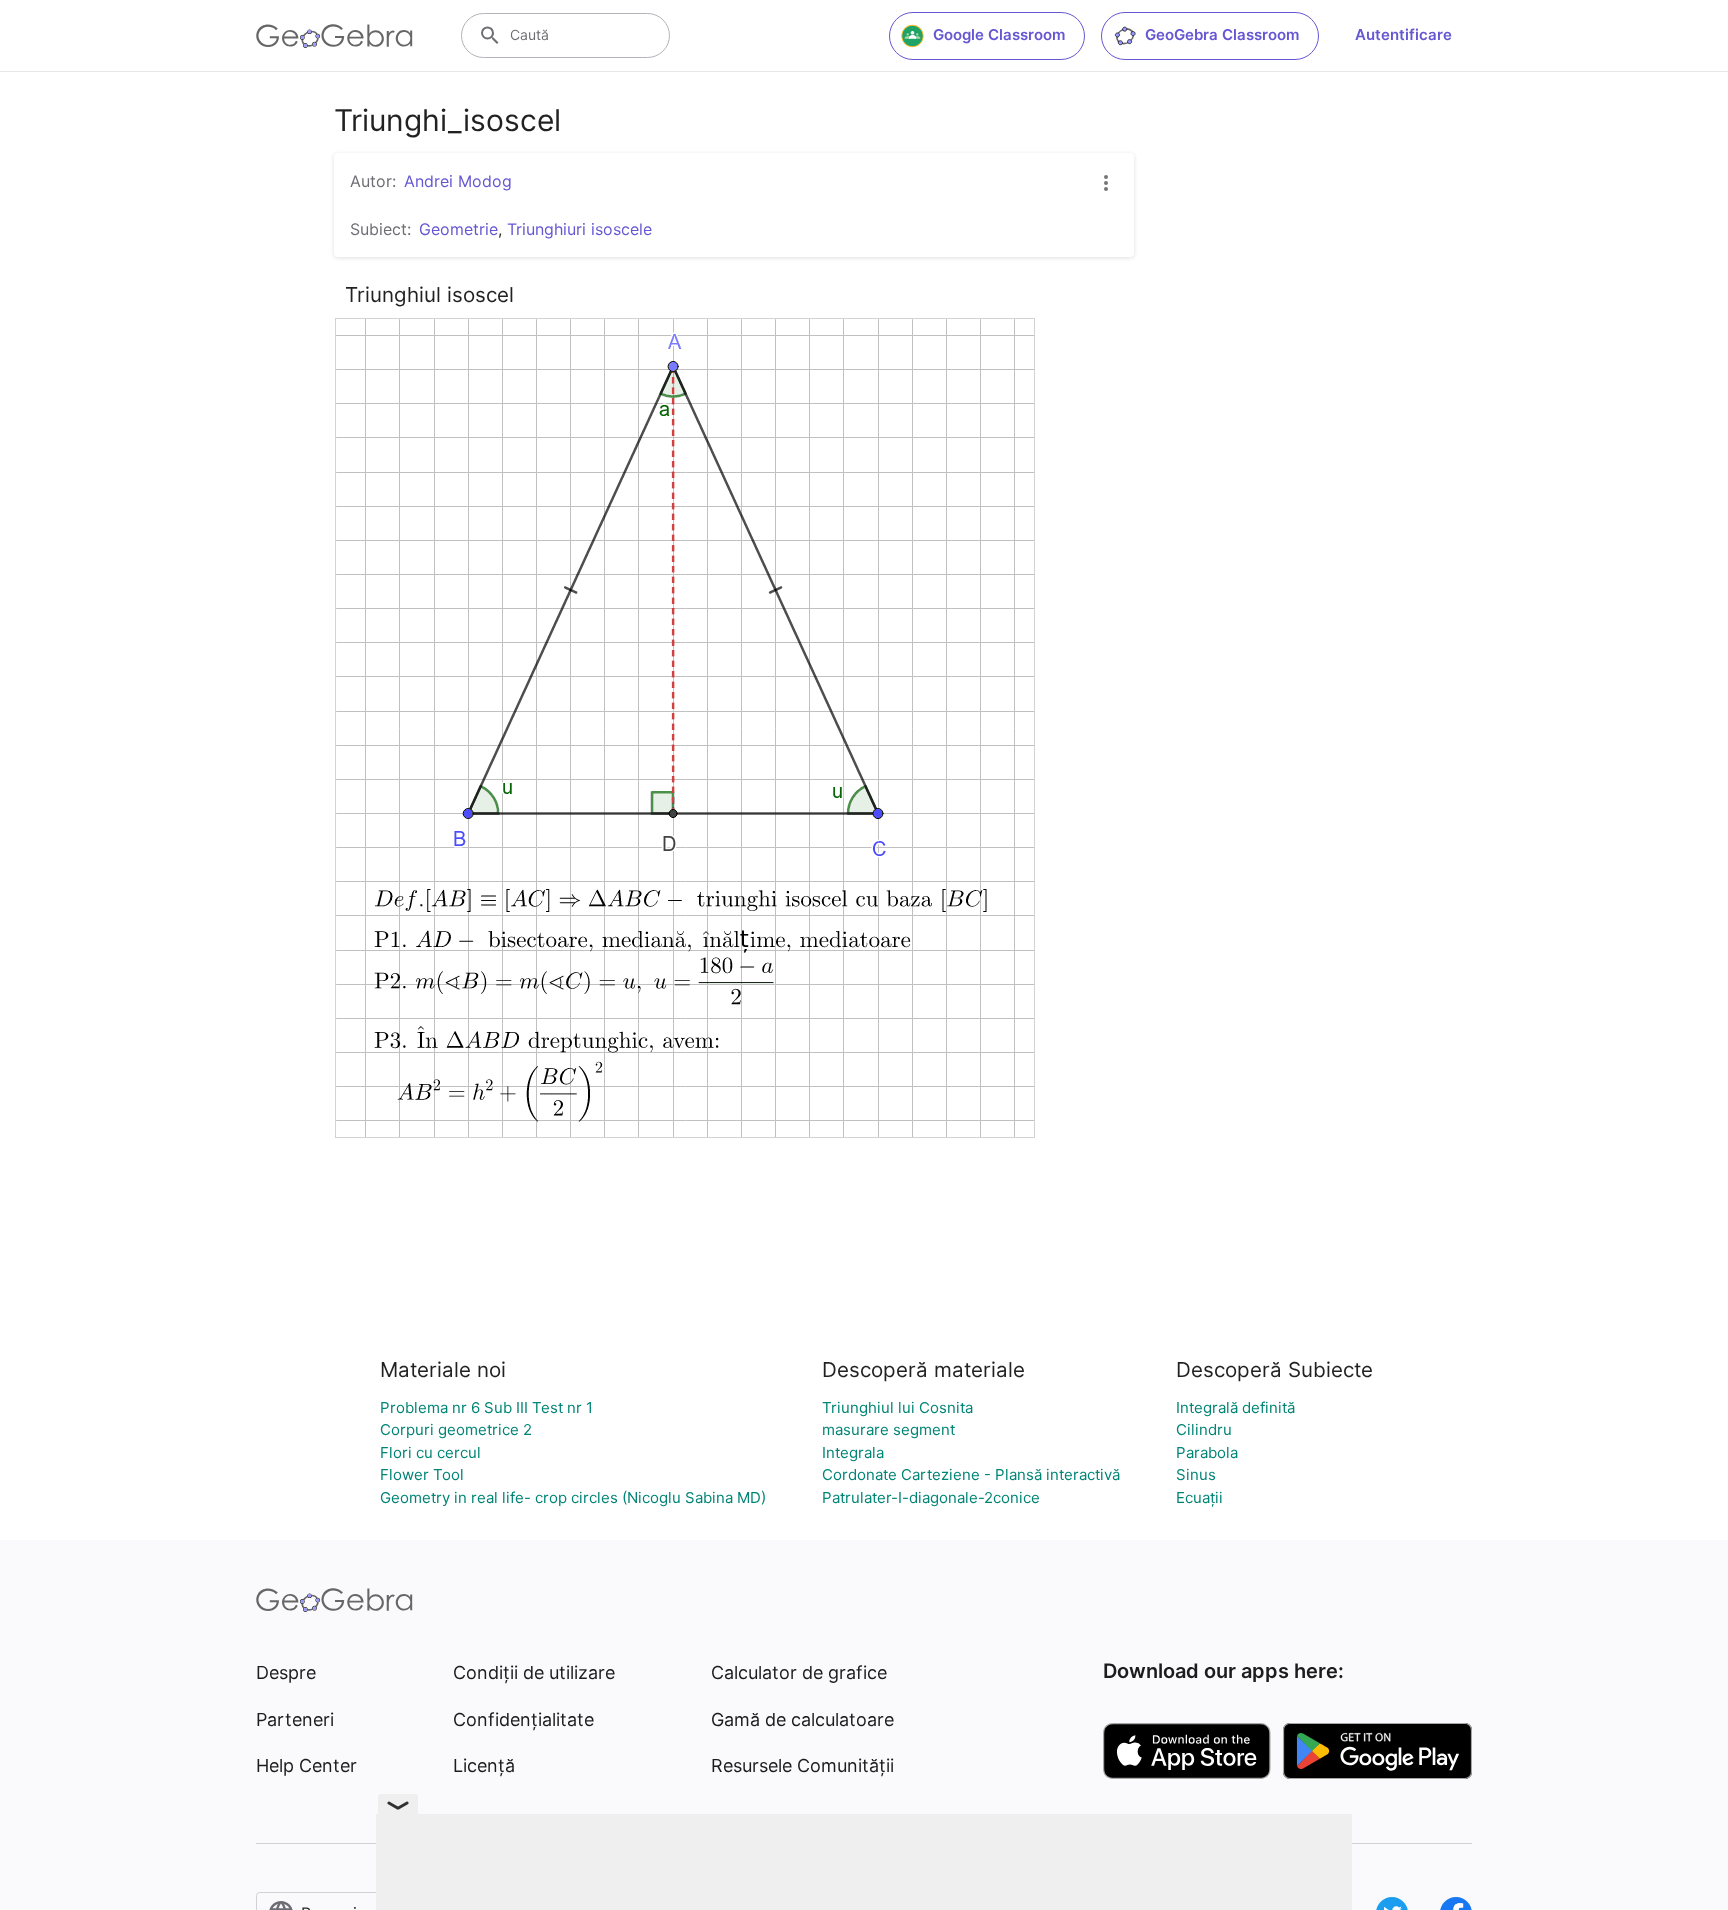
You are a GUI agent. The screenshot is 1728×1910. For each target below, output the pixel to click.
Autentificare (1403, 34)
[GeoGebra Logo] (334, 36)
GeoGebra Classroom (1222, 34)
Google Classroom (999, 34)
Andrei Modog (458, 181)
